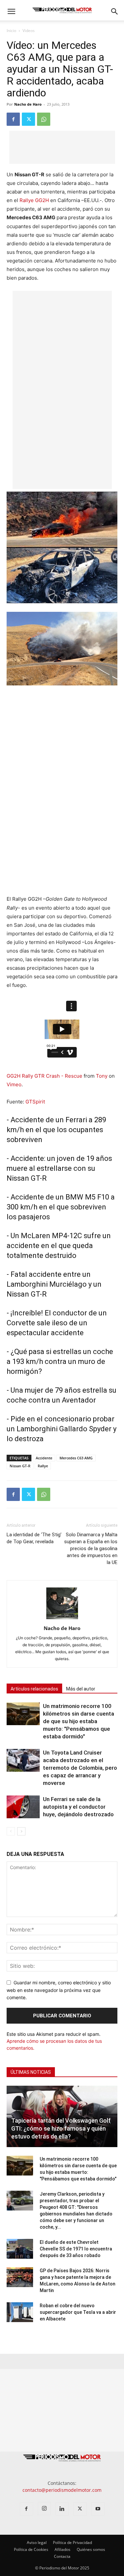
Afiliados (62, 2549)
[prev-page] (11, 1831)
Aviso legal (37, 2542)
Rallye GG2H (34, 200)
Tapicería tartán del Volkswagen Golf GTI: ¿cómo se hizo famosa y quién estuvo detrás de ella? (61, 2128)
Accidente (44, 1458)
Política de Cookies (31, 2549)
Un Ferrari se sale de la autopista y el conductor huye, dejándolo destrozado (78, 1807)
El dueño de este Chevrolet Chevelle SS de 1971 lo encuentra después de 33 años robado (76, 2249)
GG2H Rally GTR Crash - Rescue (44, 1076)
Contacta (62, 2556)
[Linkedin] (62, 2509)
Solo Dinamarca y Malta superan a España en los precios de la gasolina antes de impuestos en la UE (91, 1549)
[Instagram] (44, 2509)
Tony (102, 1076)
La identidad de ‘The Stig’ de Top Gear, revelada (34, 1538)
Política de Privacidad (72, 2542)
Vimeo (14, 1084)
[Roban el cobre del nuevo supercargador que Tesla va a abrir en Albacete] (20, 2312)
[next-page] (21, 1831)
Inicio (11, 31)
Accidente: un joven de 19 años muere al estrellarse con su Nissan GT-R (59, 1168)
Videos (29, 31)
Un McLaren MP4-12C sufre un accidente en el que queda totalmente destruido (59, 1246)
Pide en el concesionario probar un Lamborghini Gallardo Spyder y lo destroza (62, 1429)
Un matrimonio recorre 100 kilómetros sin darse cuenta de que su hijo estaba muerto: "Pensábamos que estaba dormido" (79, 1721)
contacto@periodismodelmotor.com (62, 2490)
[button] (11, 12)
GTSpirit (35, 1102)
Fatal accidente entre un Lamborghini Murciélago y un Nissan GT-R (54, 1284)
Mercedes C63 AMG (76, 1458)
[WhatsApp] (44, 119)
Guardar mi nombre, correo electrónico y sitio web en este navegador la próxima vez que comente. (59, 1990)
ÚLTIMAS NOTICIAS (31, 2072)
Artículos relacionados (34, 1689)
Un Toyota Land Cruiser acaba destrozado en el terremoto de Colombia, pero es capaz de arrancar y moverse (80, 1768)
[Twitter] (28, 119)
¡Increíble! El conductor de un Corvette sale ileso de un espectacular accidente (57, 1323)
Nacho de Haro (28, 104)
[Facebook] (13, 119)
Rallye (43, 1466)
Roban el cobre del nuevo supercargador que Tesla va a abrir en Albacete (78, 2312)
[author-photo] (62, 1619)
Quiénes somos (91, 2549)
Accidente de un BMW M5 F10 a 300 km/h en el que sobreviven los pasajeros (61, 1207)
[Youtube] (98, 2509)
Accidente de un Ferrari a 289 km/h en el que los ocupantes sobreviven (56, 1130)
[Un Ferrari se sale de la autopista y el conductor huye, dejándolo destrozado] (23, 1807)
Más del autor (81, 1689)
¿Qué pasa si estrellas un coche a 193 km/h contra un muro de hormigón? (60, 1361)
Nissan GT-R (20, 1466)
